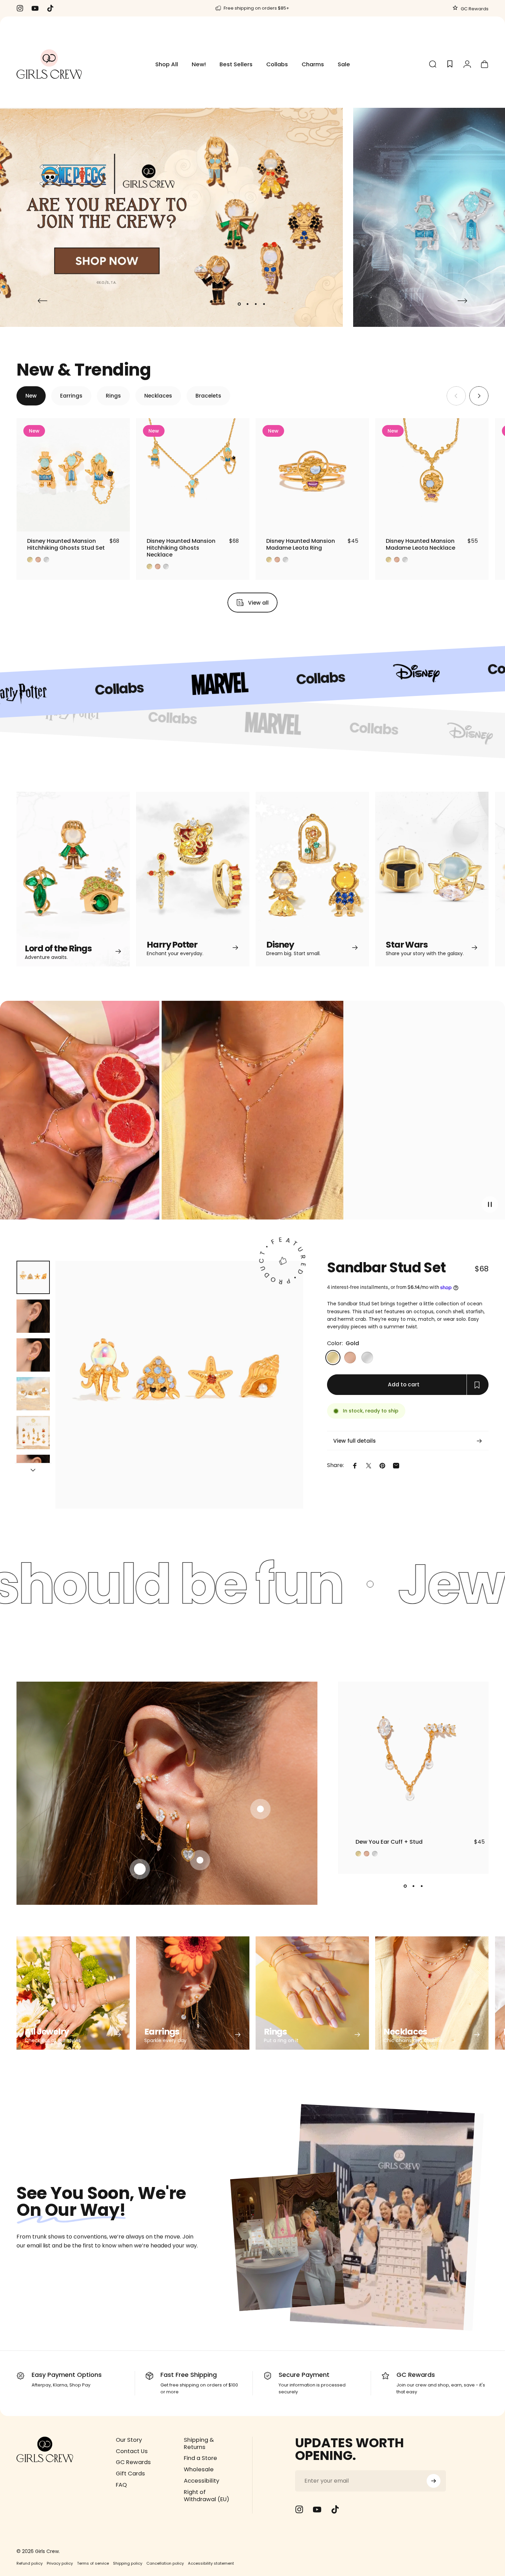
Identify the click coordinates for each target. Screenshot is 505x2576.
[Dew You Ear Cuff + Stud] (413, 1757)
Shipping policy (128, 2563)
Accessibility (201, 2481)
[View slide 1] (405, 1886)
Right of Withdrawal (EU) (206, 2496)
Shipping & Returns (199, 2444)
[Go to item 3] (33, 1355)
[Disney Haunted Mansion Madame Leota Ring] (312, 475)
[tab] (31, 396)
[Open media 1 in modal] (179, 1385)
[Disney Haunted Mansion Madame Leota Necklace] (432, 475)
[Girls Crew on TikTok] (335, 2509)
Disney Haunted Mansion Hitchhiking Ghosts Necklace (181, 548)
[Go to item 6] (33, 1471)
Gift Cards (130, 2474)
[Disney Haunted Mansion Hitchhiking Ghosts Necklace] (193, 475)
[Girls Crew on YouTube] (317, 2509)
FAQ (121, 2485)
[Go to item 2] (33, 1316)
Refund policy (30, 2563)
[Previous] (43, 301)
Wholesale (199, 2470)
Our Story (129, 2440)
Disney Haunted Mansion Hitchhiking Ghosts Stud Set (66, 544)
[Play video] (252, 1114)
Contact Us (132, 2452)
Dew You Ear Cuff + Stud (389, 1842)
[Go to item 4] (33, 1394)
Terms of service (93, 2563)
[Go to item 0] (33, 1277)
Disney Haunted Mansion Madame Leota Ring (301, 544)
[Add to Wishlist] (118, 520)
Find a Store (200, 2458)
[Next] (462, 301)
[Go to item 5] (33, 1433)
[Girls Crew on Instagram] (299, 2509)
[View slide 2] (413, 1886)
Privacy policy (60, 2563)
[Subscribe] (434, 2481)
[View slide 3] (422, 1886)
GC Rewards (474, 9)
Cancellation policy (165, 2563)
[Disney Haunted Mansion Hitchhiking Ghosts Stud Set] (73, 475)
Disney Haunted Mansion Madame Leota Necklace (420, 544)
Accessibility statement (211, 2563)
